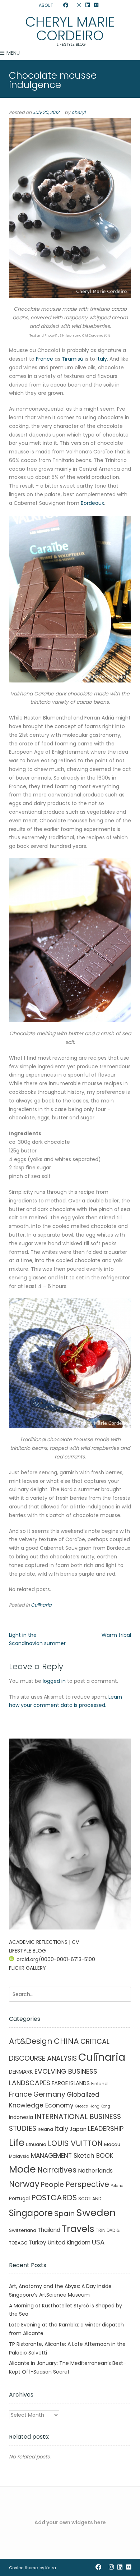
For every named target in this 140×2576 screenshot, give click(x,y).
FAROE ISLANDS (71, 2083)
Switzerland (23, 2230)
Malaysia (19, 2156)
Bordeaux (92, 503)
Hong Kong (100, 2106)
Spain (64, 2214)
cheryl (78, 112)
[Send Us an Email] (59, 5)
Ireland (45, 2129)
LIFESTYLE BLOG (27, 1951)
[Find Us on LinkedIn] (88, 5)
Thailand (49, 2230)
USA (98, 2242)
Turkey (38, 2242)
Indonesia (21, 2117)
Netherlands (95, 2171)
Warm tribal (116, 1635)
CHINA (66, 2041)
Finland (99, 2084)
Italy (102, 359)
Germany (49, 2094)
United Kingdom (69, 2242)
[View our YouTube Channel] (73, 5)
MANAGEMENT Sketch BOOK (72, 2156)
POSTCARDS (54, 2198)
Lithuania (36, 2144)
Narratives (57, 2170)
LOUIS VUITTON (75, 2143)
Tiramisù (73, 359)
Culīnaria (41, 1605)
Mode (22, 2169)
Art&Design (31, 2041)
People (52, 2185)
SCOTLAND (90, 2199)
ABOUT (46, 5)
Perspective (87, 2184)
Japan (78, 2129)
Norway (24, 2184)
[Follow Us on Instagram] (79, 5)
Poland (117, 2186)
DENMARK (21, 2072)
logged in (54, 1681)
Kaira (51, 2568)
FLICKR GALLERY (27, 1968)
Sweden (96, 2213)
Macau (112, 2144)
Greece (81, 2106)
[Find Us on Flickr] (96, 5)
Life (17, 2143)
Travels (78, 2229)
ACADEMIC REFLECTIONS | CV (44, 1942)
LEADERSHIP (106, 2129)
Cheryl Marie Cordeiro (70, 29)
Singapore (31, 2213)
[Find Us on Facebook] (66, 5)
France (45, 359)
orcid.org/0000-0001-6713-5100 (56, 1959)
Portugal (19, 2198)
